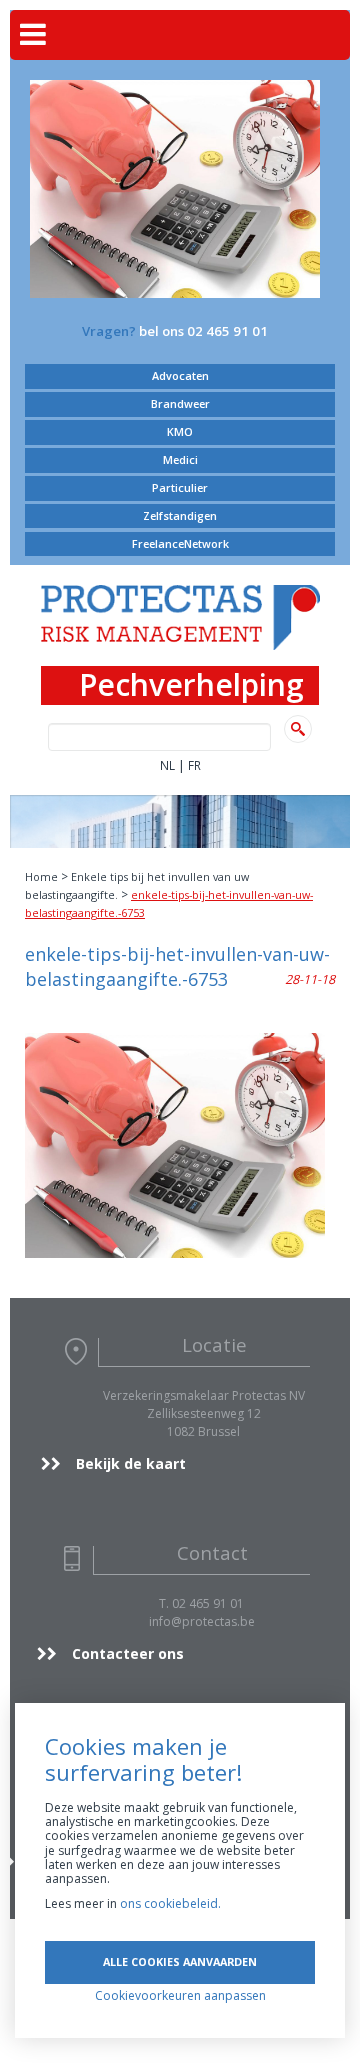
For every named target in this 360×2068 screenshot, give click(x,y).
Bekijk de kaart (131, 1463)
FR (194, 765)
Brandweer (180, 403)
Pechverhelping (191, 685)
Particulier (180, 487)
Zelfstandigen (180, 515)
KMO (180, 431)
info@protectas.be (202, 1621)
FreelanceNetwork (180, 543)
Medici (180, 459)
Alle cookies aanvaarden (180, 1961)
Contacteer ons (128, 1653)
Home (41, 876)
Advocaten (180, 375)
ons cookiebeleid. (170, 1903)
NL (167, 765)
